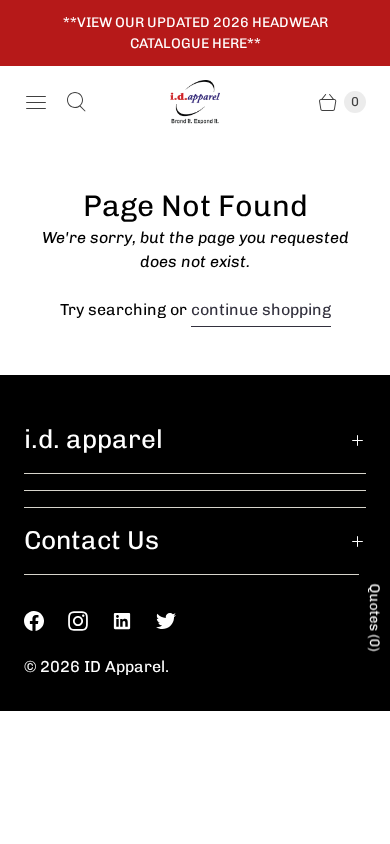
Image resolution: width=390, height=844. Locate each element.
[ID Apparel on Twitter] (178, 621)
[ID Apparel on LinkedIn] (134, 621)
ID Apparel (124, 666)
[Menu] (36, 102)
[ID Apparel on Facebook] (46, 621)
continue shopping (261, 309)
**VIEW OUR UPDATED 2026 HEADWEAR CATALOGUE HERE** (195, 33)
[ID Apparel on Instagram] (90, 621)
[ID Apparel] (195, 102)
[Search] (76, 102)
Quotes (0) (374, 618)
